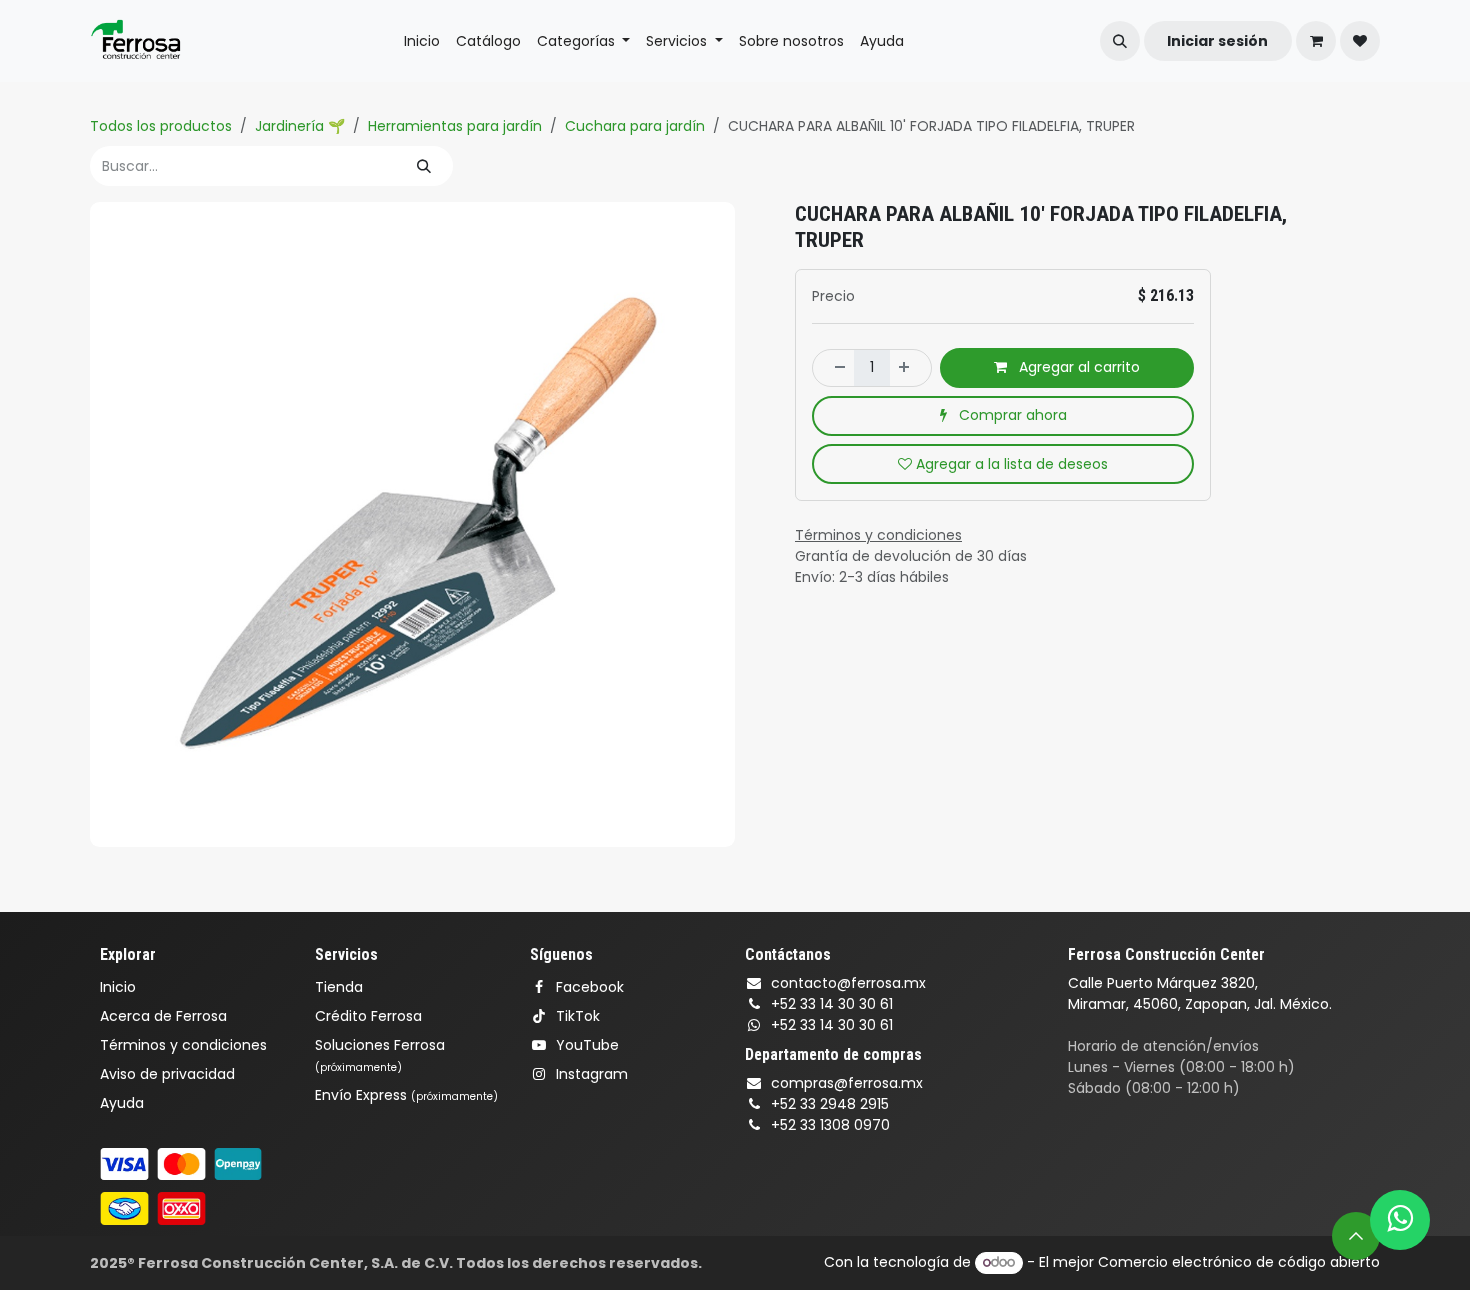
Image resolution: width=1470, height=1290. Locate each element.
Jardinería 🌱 (300, 126)
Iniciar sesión (1217, 41)
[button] (1120, 41)
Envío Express (406, 1095)
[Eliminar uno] (834, 368)
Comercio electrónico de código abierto (1239, 1262)
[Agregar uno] (910, 368)
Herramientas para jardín (455, 126)
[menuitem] (422, 41)
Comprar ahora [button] (1011, 415)
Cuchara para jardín (635, 126)
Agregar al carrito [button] (1077, 367)
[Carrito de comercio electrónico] (1316, 41)
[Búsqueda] (424, 166)
